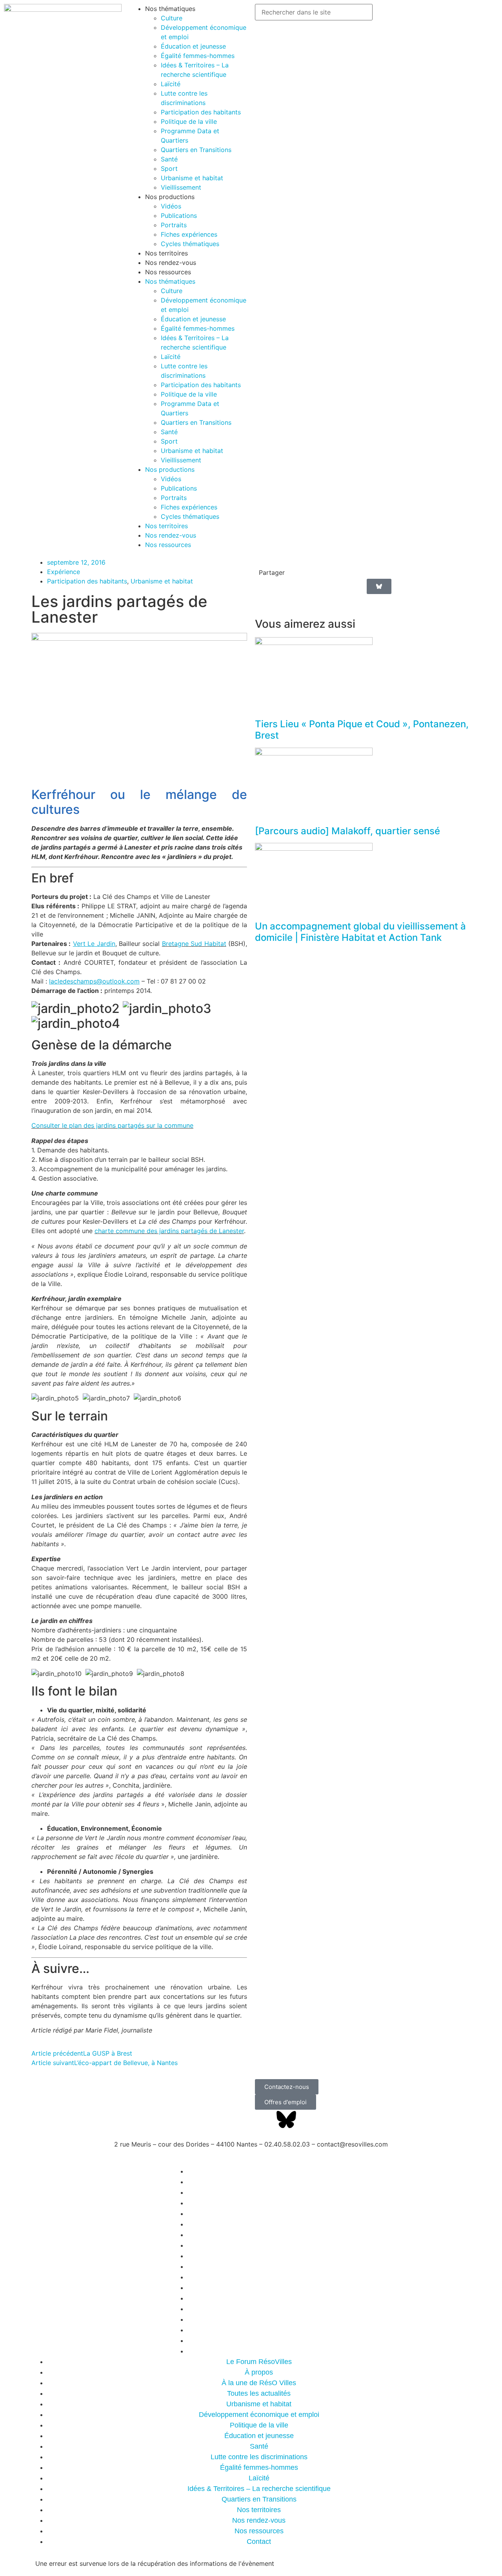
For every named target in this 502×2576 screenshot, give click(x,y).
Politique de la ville (189, 121)
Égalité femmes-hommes (198, 56)
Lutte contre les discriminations (259, 2457)
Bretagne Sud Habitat (194, 944)
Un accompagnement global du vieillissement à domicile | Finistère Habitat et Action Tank (360, 932)
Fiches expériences (189, 234)
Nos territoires (166, 253)
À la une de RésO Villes (259, 2383)
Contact (259, 2351)
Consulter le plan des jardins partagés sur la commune (112, 1125)
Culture (172, 18)
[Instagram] (351, 2119)
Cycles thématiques (190, 244)
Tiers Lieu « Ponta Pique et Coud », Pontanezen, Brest (362, 730)
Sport (169, 168)
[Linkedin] (308, 2119)
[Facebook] (265, 2119)
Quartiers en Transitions (196, 150)
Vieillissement (181, 187)
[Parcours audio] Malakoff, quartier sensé (347, 831)
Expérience (64, 572)
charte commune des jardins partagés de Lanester (169, 1231)
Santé (169, 159)
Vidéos (171, 206)
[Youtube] (329, 2119)
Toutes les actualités (259, 2393)
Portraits (174, 225)
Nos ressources (168, 272)
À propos (259, 2372)
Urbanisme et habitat (192, 178)
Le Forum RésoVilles (259, 2362)
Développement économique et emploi (259, 2415)
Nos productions (170, 197)
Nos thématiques (170, 9)
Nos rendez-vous (171, 263)
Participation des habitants (201, 112)
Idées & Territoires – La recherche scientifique (259, 2489)
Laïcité (171, 84)
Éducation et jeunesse (193, 46)
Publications (179, 216)
